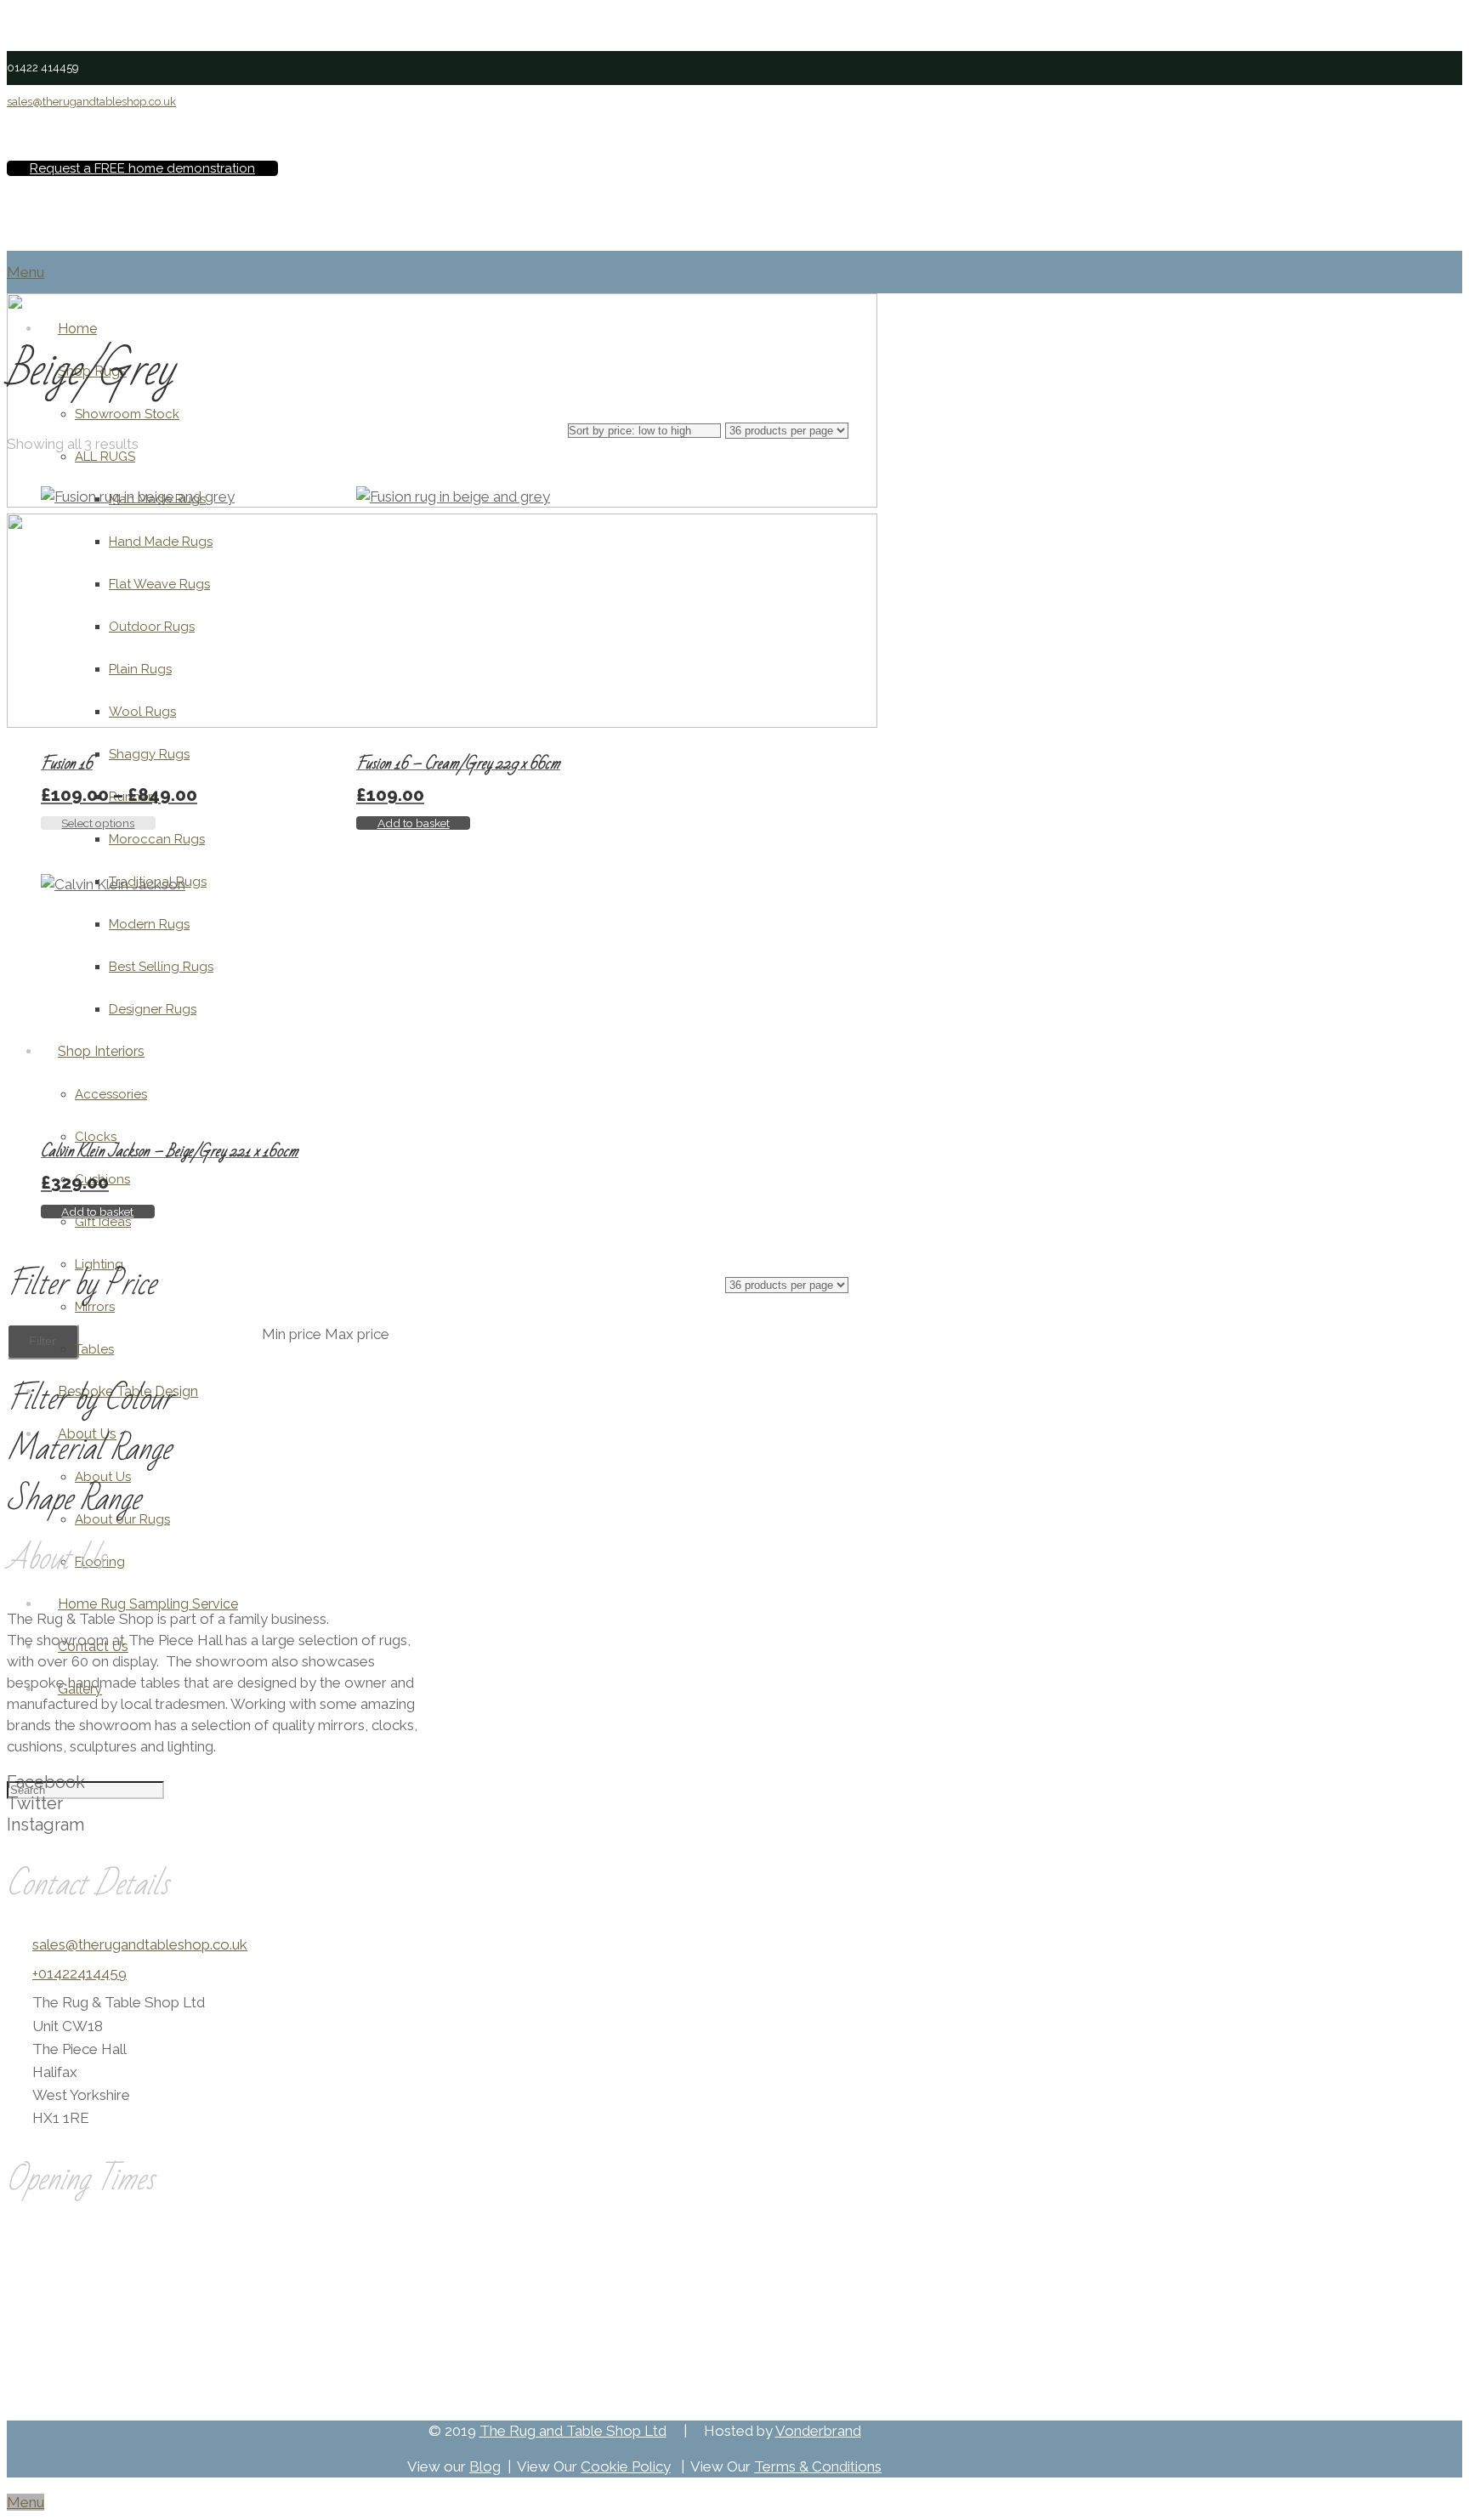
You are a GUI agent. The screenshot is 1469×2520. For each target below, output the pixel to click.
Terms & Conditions (818, 2466)
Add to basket (414, 823)
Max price (357, 1334)
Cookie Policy (626, 2466)
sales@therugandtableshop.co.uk (140, 1944)
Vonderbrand (818, 2431)
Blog (485, 2466)
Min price (292, 1334)
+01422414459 (79, 1973)
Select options (98, 823)
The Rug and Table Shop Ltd (573, 2431)
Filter (43, 1341)
